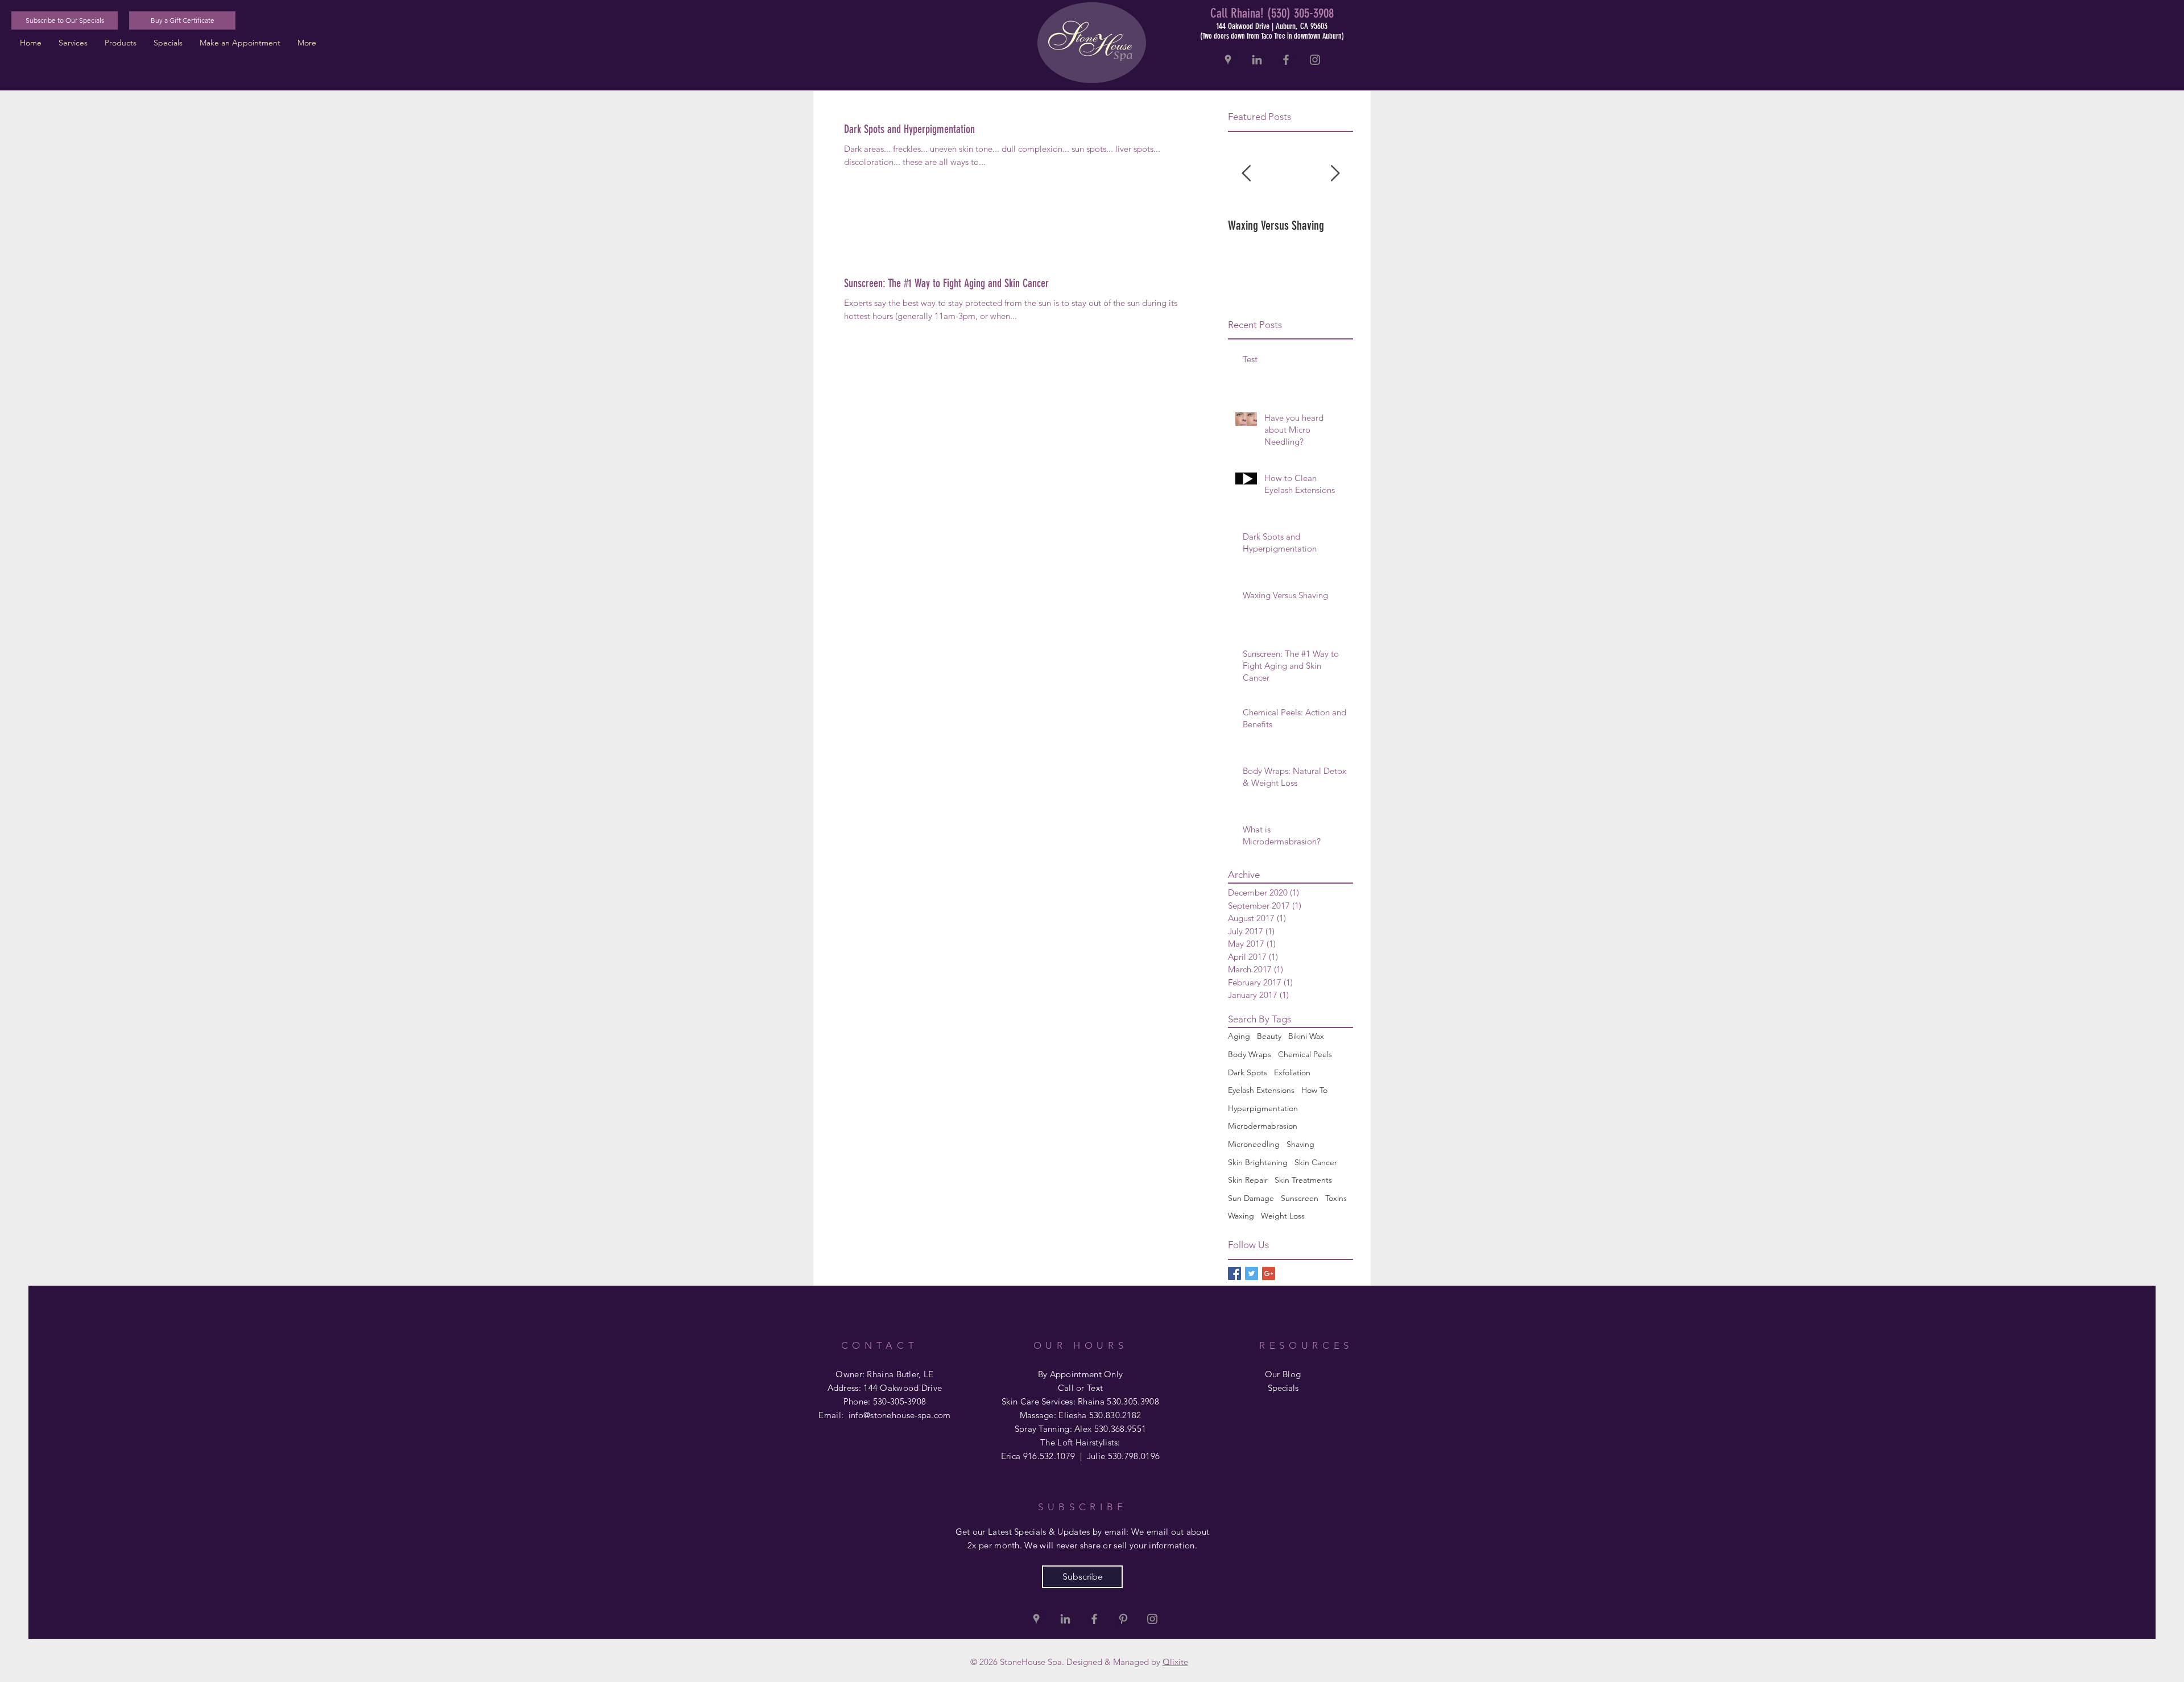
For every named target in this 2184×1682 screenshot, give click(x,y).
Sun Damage (1251, 1198)
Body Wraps (1250, 1054)
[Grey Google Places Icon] (1228, 60)
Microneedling (1254, 1144)
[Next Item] (1335, 174)
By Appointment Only (1081, 1374)
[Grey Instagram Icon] (1315, 60)
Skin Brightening (1258, 1162)
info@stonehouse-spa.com (900, 1415)
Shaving (1300, 1144)
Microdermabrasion (1263, 1126)
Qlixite (1175, 1662)
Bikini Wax (1306, 1036)
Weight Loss (1283, 1216)
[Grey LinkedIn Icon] (1257, 60)
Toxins (1336, 1198)
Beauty (1269, 1036)
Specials (1283, 1388)
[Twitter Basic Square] (1252, 1273)
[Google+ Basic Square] (1269, 1273)
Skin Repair (1248, 1180)
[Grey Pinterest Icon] (1123, 1619)
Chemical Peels (1305, 1054)
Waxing (1241, 1216)
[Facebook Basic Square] (1234, 1273)
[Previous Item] (1246, 174)
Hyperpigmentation (1263, 1108)
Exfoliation (1292, 1072)
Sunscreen (1300, 1198)
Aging (1239, 1036)
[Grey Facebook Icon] (1286, 60)
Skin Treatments (1303, 1180)
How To (1314, 1090)
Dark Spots (1248, 1072)
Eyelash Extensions (1261, 1090)
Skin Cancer (1316, 1162)
